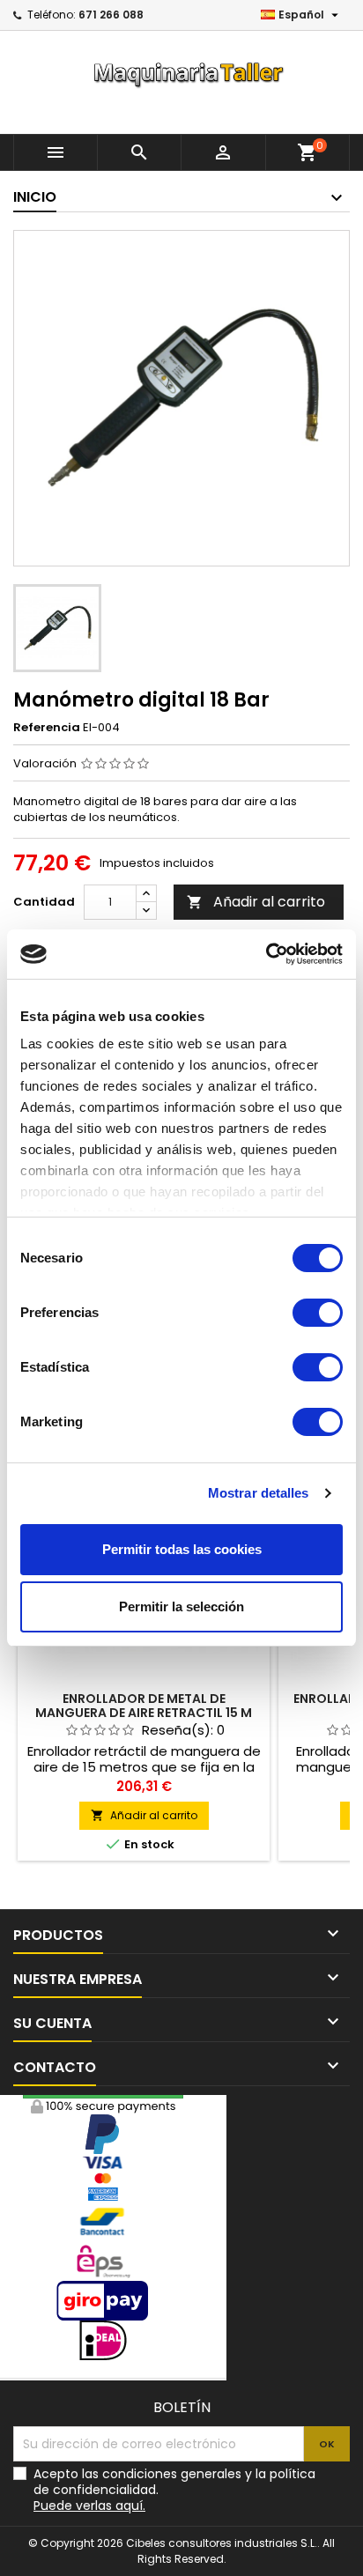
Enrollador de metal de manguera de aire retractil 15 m (144, 1706)
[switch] (318, 1313)
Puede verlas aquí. (89, 2506)
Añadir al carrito (256, 902)
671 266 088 (111, 15)
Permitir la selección (181, 1606)
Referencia (47, 728)
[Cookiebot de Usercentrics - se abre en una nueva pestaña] (266, 954)
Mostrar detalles (259, 1493)
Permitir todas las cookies (182, 1549)
